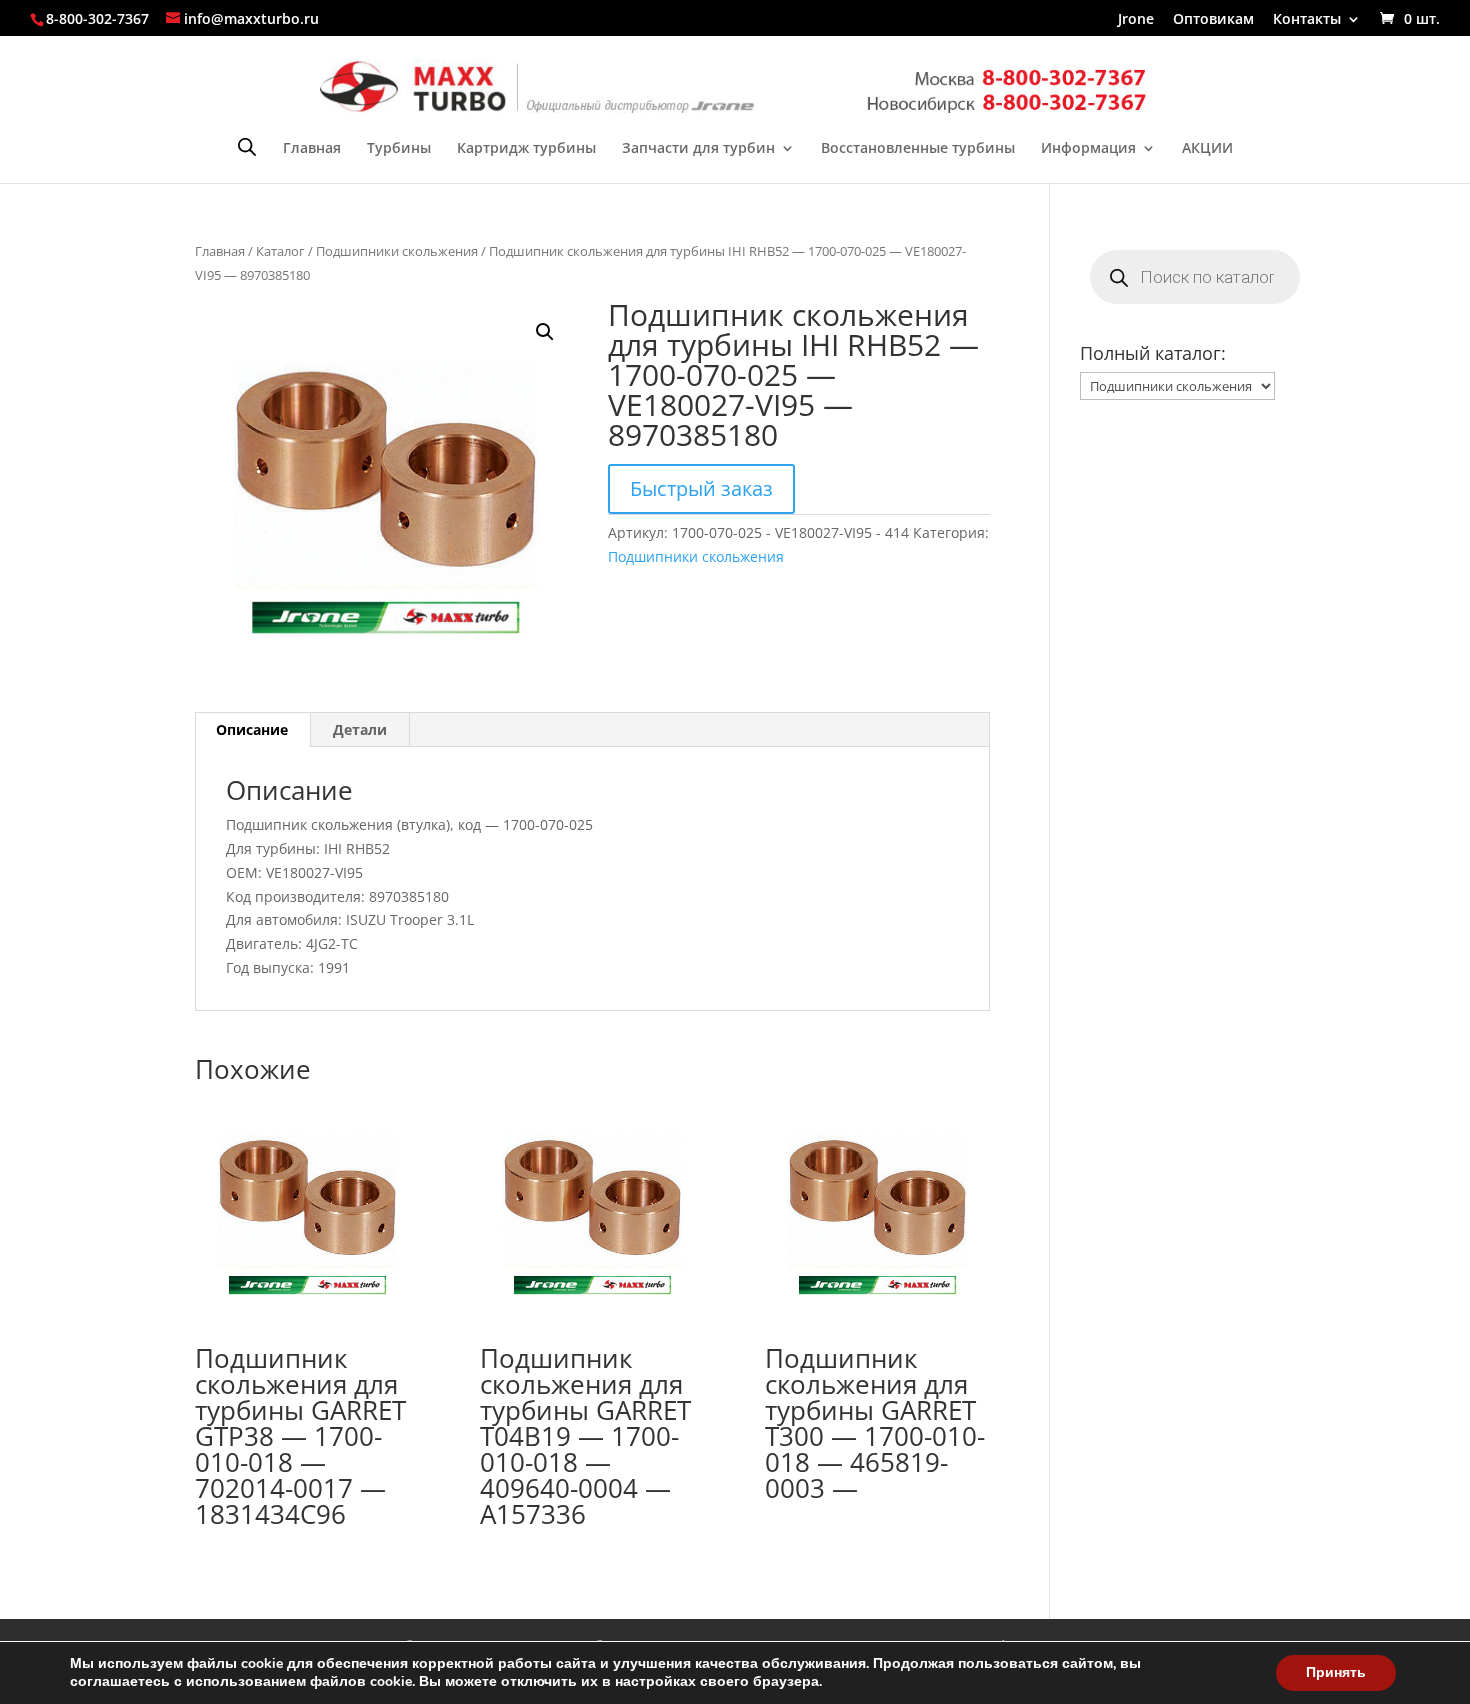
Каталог (280, 251)
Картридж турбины (526, 149)
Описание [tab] (252, 729)
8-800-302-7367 (97, 18)
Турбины (399, 149)
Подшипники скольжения (397, 251)
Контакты (1307, 20)
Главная (312, 149)
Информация (1088, 149)
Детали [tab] (360, 729)
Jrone (1136, 20)
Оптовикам (1213, 20)
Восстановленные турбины (918, 149)
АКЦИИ (1207, 149)
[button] (545, 332)
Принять (1336, 1672)
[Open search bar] (247, 146)
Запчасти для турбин (698, 149)
